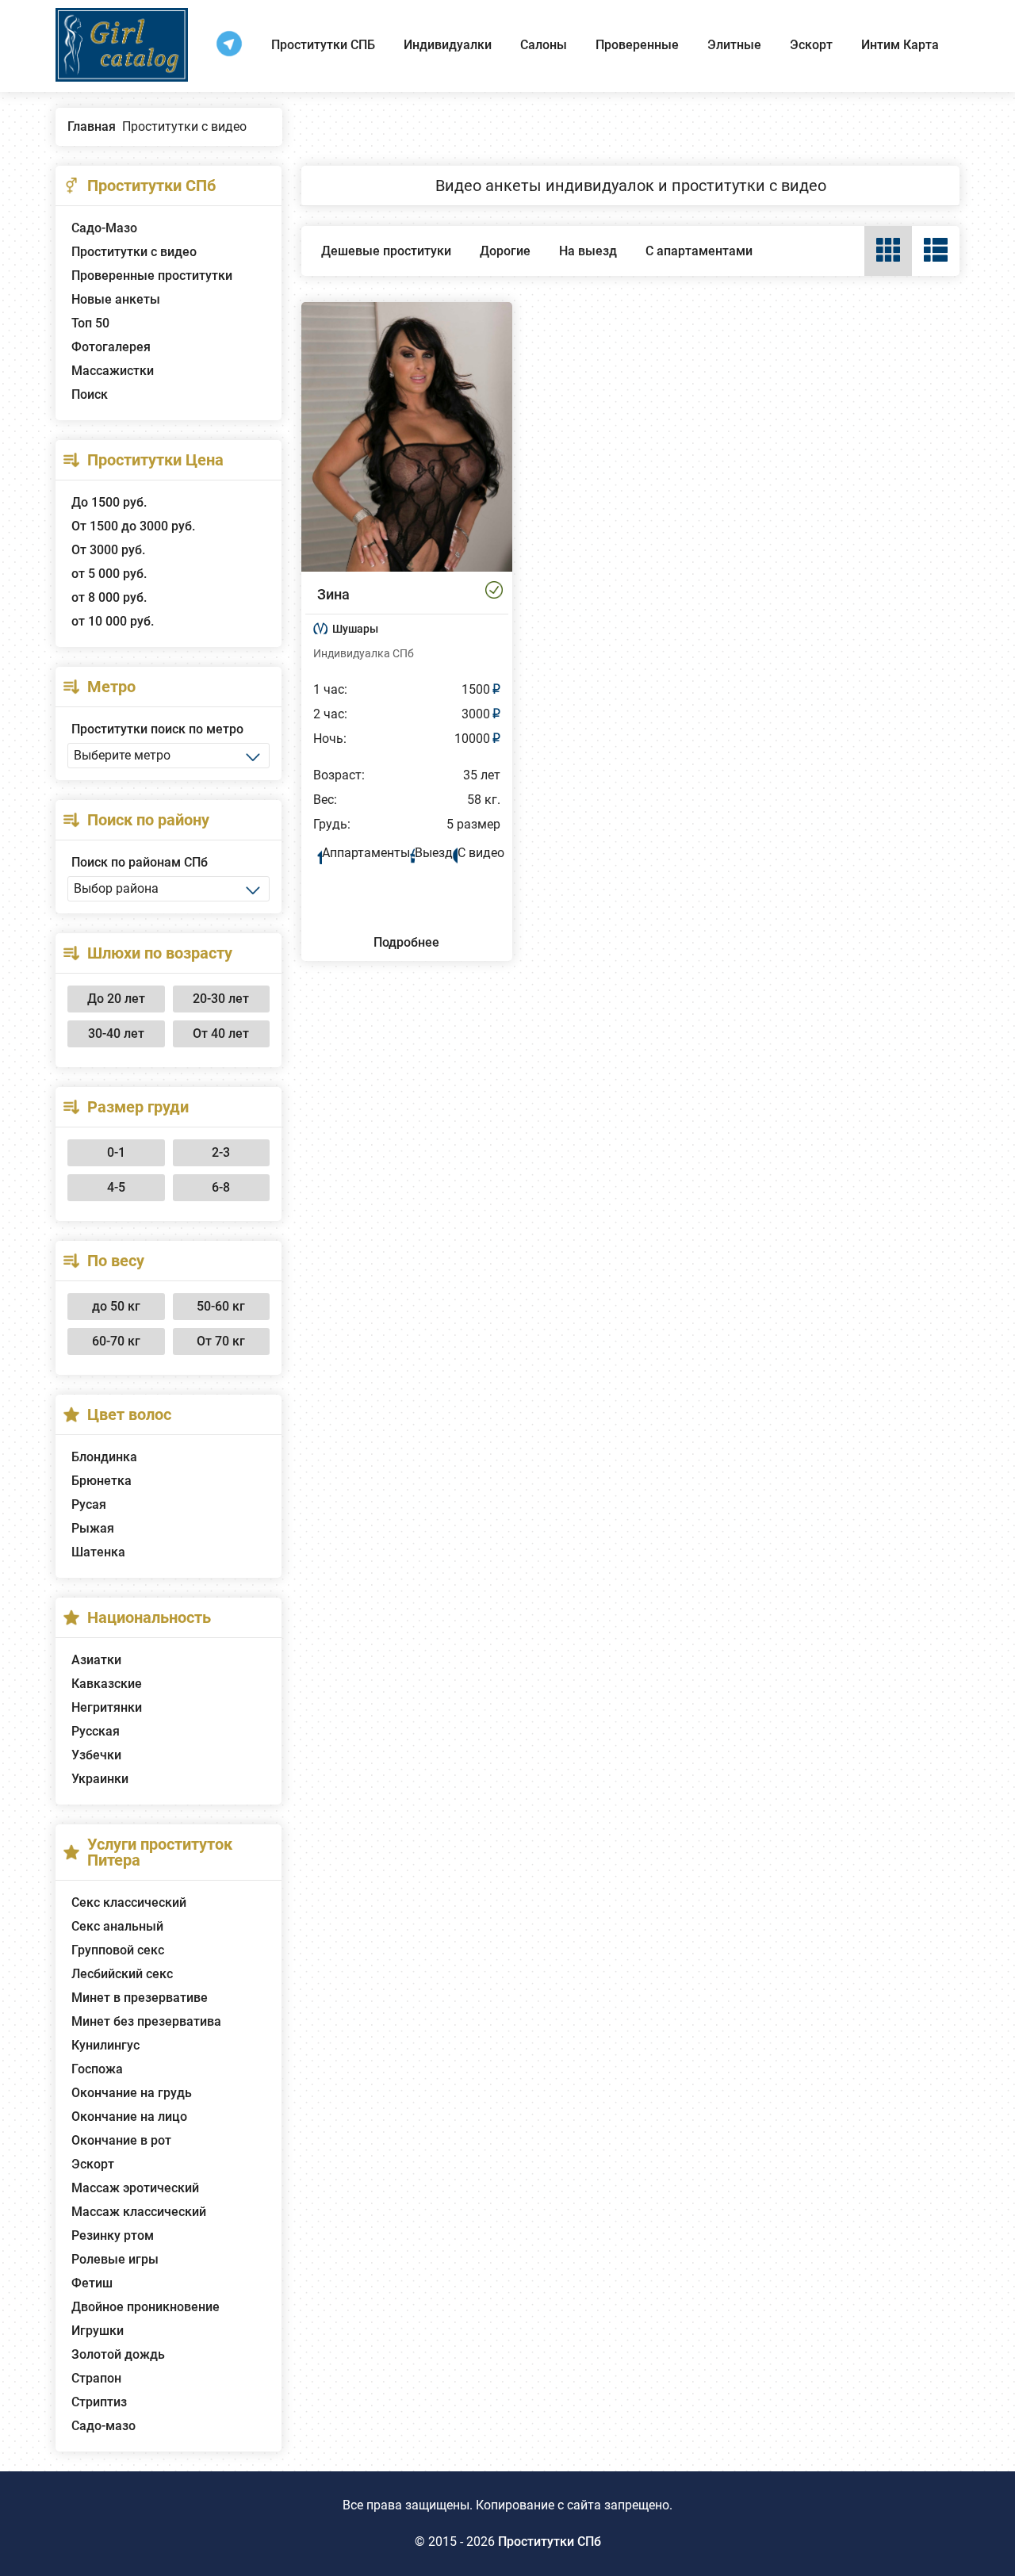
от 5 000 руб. (109, 574)
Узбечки (96, 1755)
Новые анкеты (116, 299)
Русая (89, 1504)
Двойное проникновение (146, 2307)
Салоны (544, 45)
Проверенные (637, 45)
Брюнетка (101, 1481)
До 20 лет (116, 999)
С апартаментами (699, 251)
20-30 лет (221, 999)
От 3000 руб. (108, 550)
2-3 (221, 1152)
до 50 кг (116, 1306)
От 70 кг (221, 1341)
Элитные (734, 45)
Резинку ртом (113, 2235)
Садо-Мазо (104, 228)
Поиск (90, 394)
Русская (96, 1731)
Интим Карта (900, 45)
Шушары (355, 629)
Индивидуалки (448, 45)
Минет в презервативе (140, 1998)
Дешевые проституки (386, 251)
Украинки (100, 1779)
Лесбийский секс (122, 1974)
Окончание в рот (121, 2140)
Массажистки (113, 371)
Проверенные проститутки (152, 276)
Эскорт (811, 45)
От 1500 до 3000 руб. (133, 526)
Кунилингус (105, 2045)
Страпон (96, 2378)
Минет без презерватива (146, 2021)
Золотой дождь (118, 2354)
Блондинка (104, 1457)
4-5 (116, 1187)
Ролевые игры (115, 2259)
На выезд (588, 251)
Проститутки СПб (550, 2542)
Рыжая (93, 1528)
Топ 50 (90, 323)
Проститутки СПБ (323, 45)
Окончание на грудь (132, 2093)
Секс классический (129, 1902)
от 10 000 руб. (113, 621)
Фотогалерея (111, 347)
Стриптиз (99, 2402)
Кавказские (107, 1684)
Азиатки (96, 1660)
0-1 (116, 1152)
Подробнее (406, 942)
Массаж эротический (135, 2188)
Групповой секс (118, 1950)
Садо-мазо (103, 2426)
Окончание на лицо (129, 2117)
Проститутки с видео (134, 252)
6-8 (221, 1187)
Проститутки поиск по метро (157, 729)
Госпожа (97, 2069)
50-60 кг (221, 1306)
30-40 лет (116, 1033)
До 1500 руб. (109, 502)
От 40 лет (221, 1033)
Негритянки (107, 1707)
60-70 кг (116, 1341)
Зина (333, 594)
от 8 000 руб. (109, 597)
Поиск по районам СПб (140, 862)
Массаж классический (139, 2212)
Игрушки (98, 2331)
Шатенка (98, 1552)
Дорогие (505, 251)
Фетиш (92, 2283)
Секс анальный (117, 1926)
